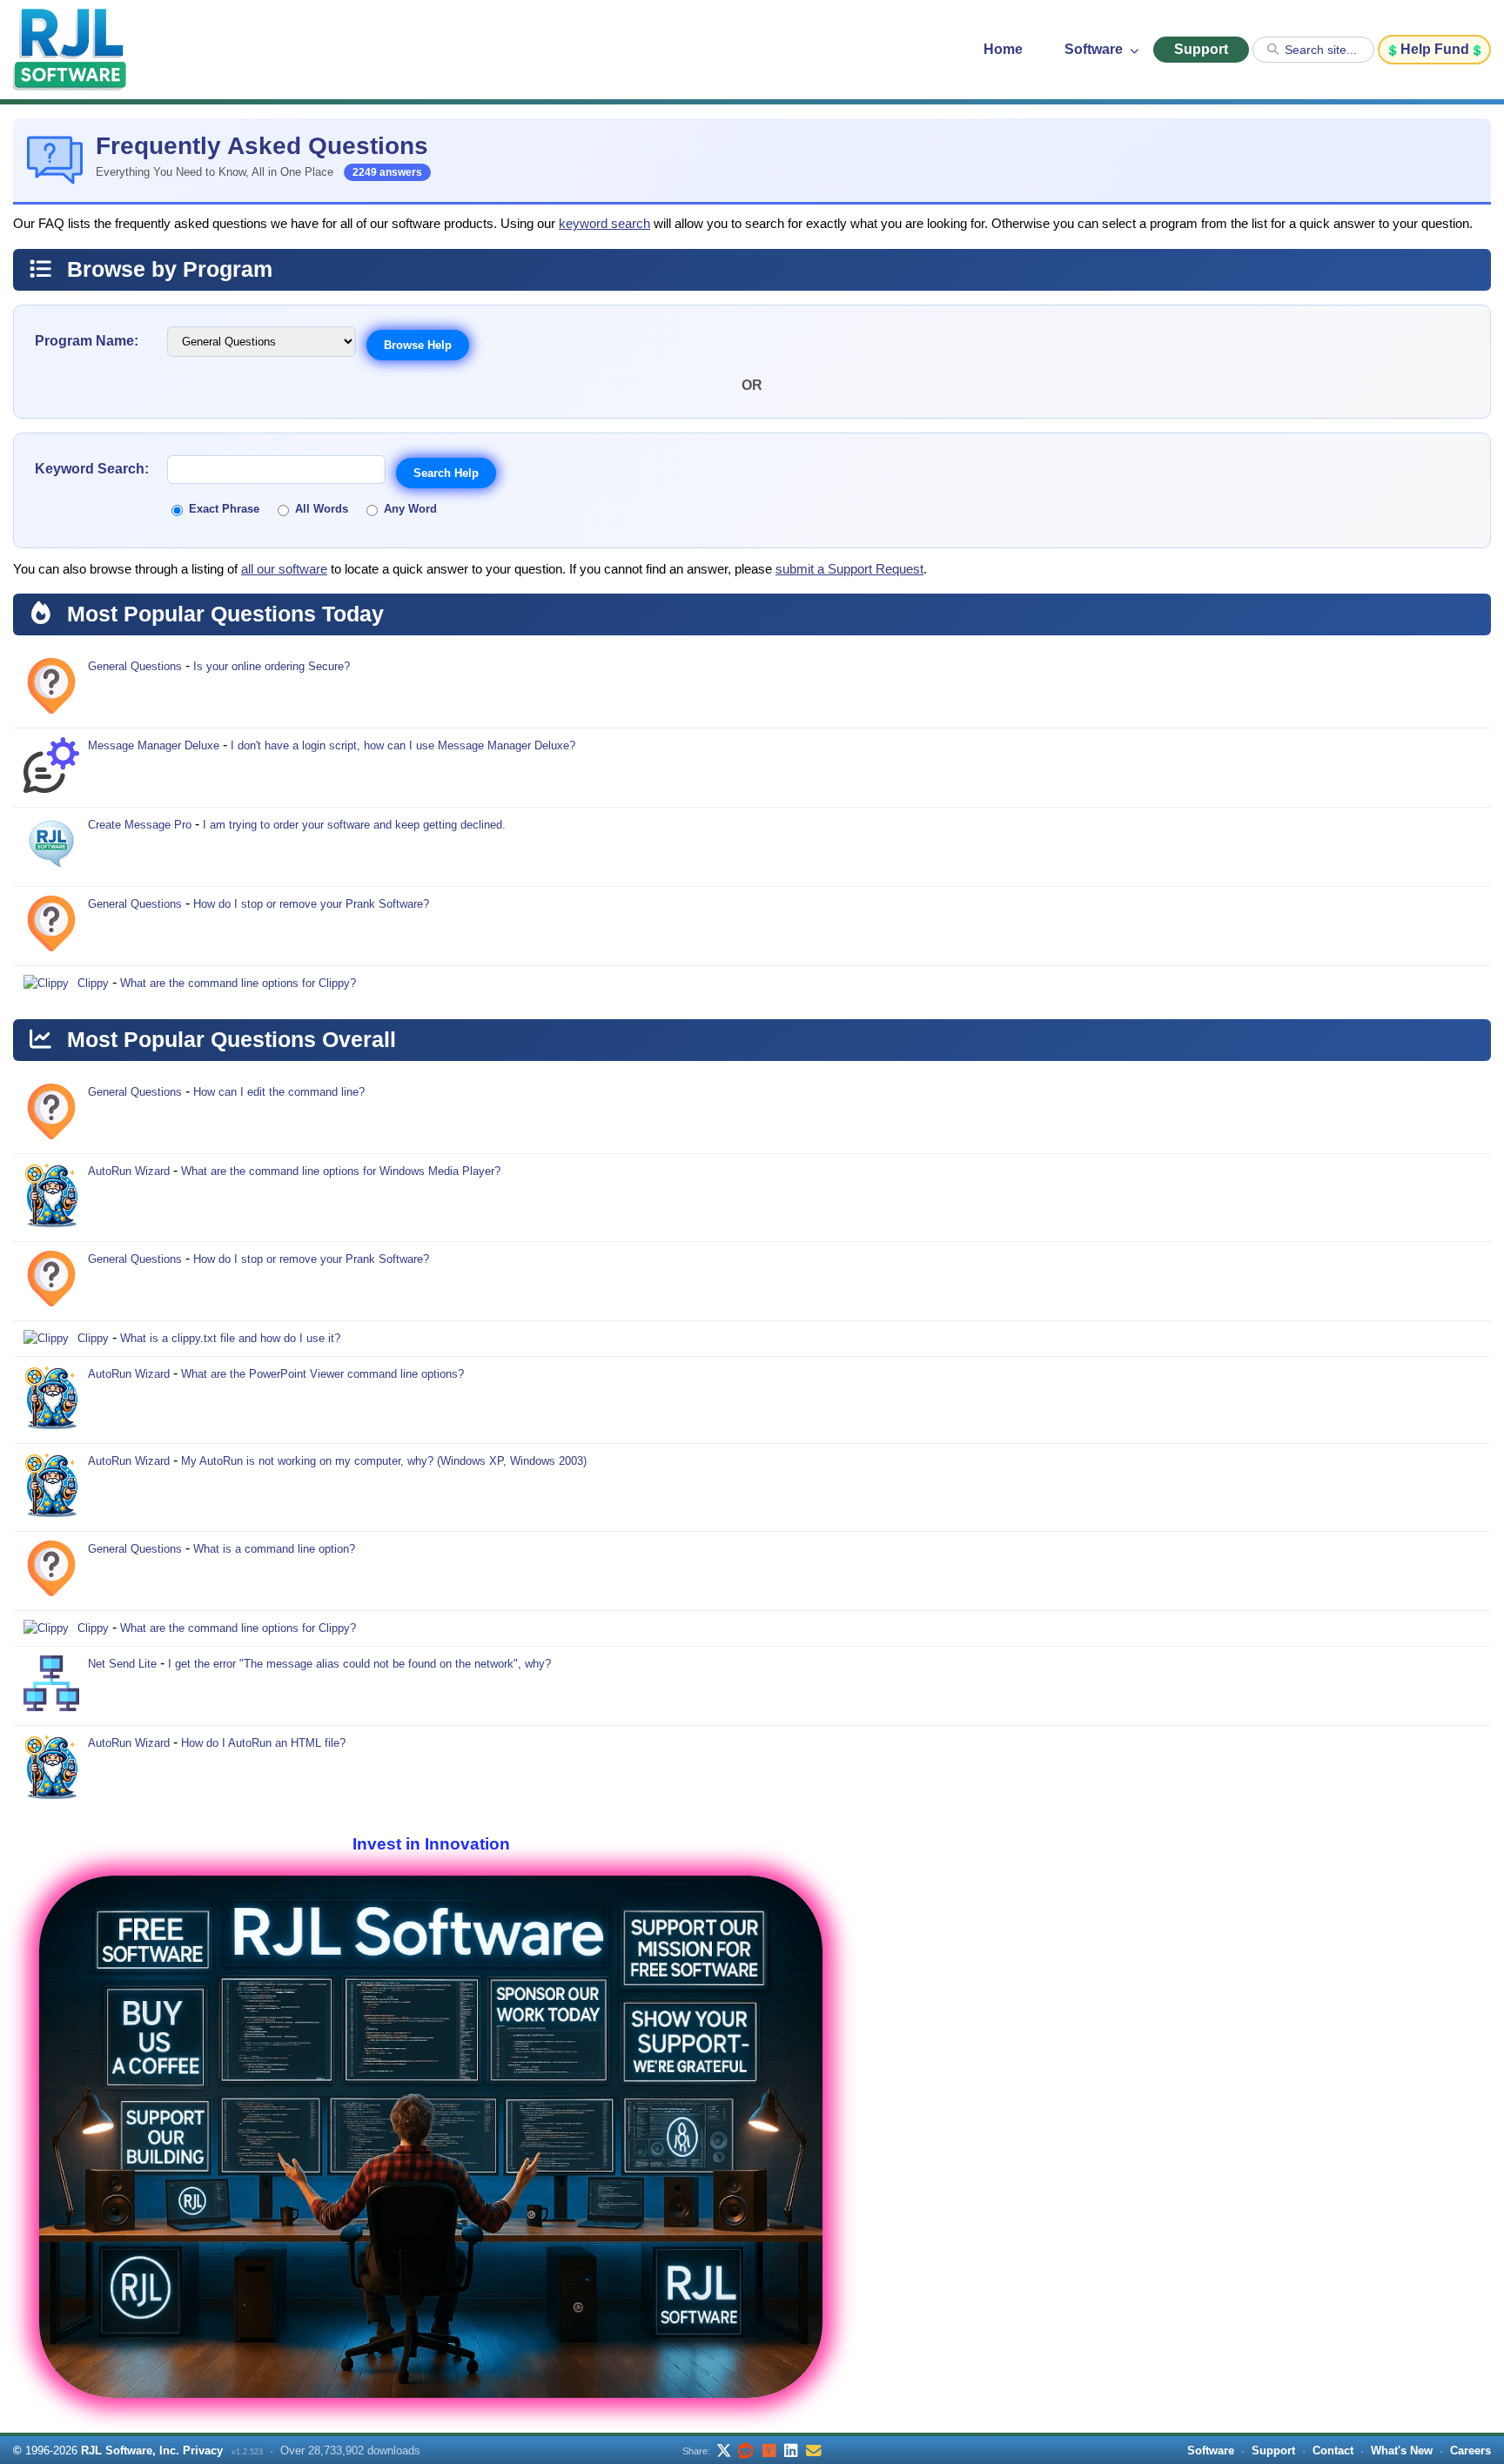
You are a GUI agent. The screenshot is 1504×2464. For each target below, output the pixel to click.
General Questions (135, 666)
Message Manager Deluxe (154, 745)
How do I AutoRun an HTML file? (263, 1743)
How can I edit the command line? (279, 1092)
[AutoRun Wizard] (51, 1198)
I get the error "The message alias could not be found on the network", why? (359, 1664)
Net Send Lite (122, 1664)
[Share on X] (723, 2450)
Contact (1333, 2451)
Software (1095, 49)
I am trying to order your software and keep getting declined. (354, 825)
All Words (322, 509)
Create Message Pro (140, 825)
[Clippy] (46, 984)
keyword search (604, 224)
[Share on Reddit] (746, 2450)
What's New (1402, 2451)
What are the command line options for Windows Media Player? (341, 1171)
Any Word (410, 509)
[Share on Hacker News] (769, 2450)
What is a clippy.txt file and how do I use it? (230, 1338)
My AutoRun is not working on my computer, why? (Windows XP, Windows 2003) (384, 1461)
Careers (1470, 2451)
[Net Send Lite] (51, 1686)
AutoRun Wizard (129, 1171)
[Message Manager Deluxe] (51, 768)
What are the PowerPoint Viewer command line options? (322, 1374)
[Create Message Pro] (51, 847)
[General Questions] (51, 688)
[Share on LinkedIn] (791, 2450)
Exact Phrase (224, 509)
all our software (284, 569)
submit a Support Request (849, 569)
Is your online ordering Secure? (272, 666)
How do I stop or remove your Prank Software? (311, 904)
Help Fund (1435, 49)
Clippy (93, 983)
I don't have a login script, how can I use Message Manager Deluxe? (403, 745)
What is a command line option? (274, 1549)
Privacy (203, 2451)
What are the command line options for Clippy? (238, 983)
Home (1003, 49)
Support (1201, 49)
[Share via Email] (814, 2450)
